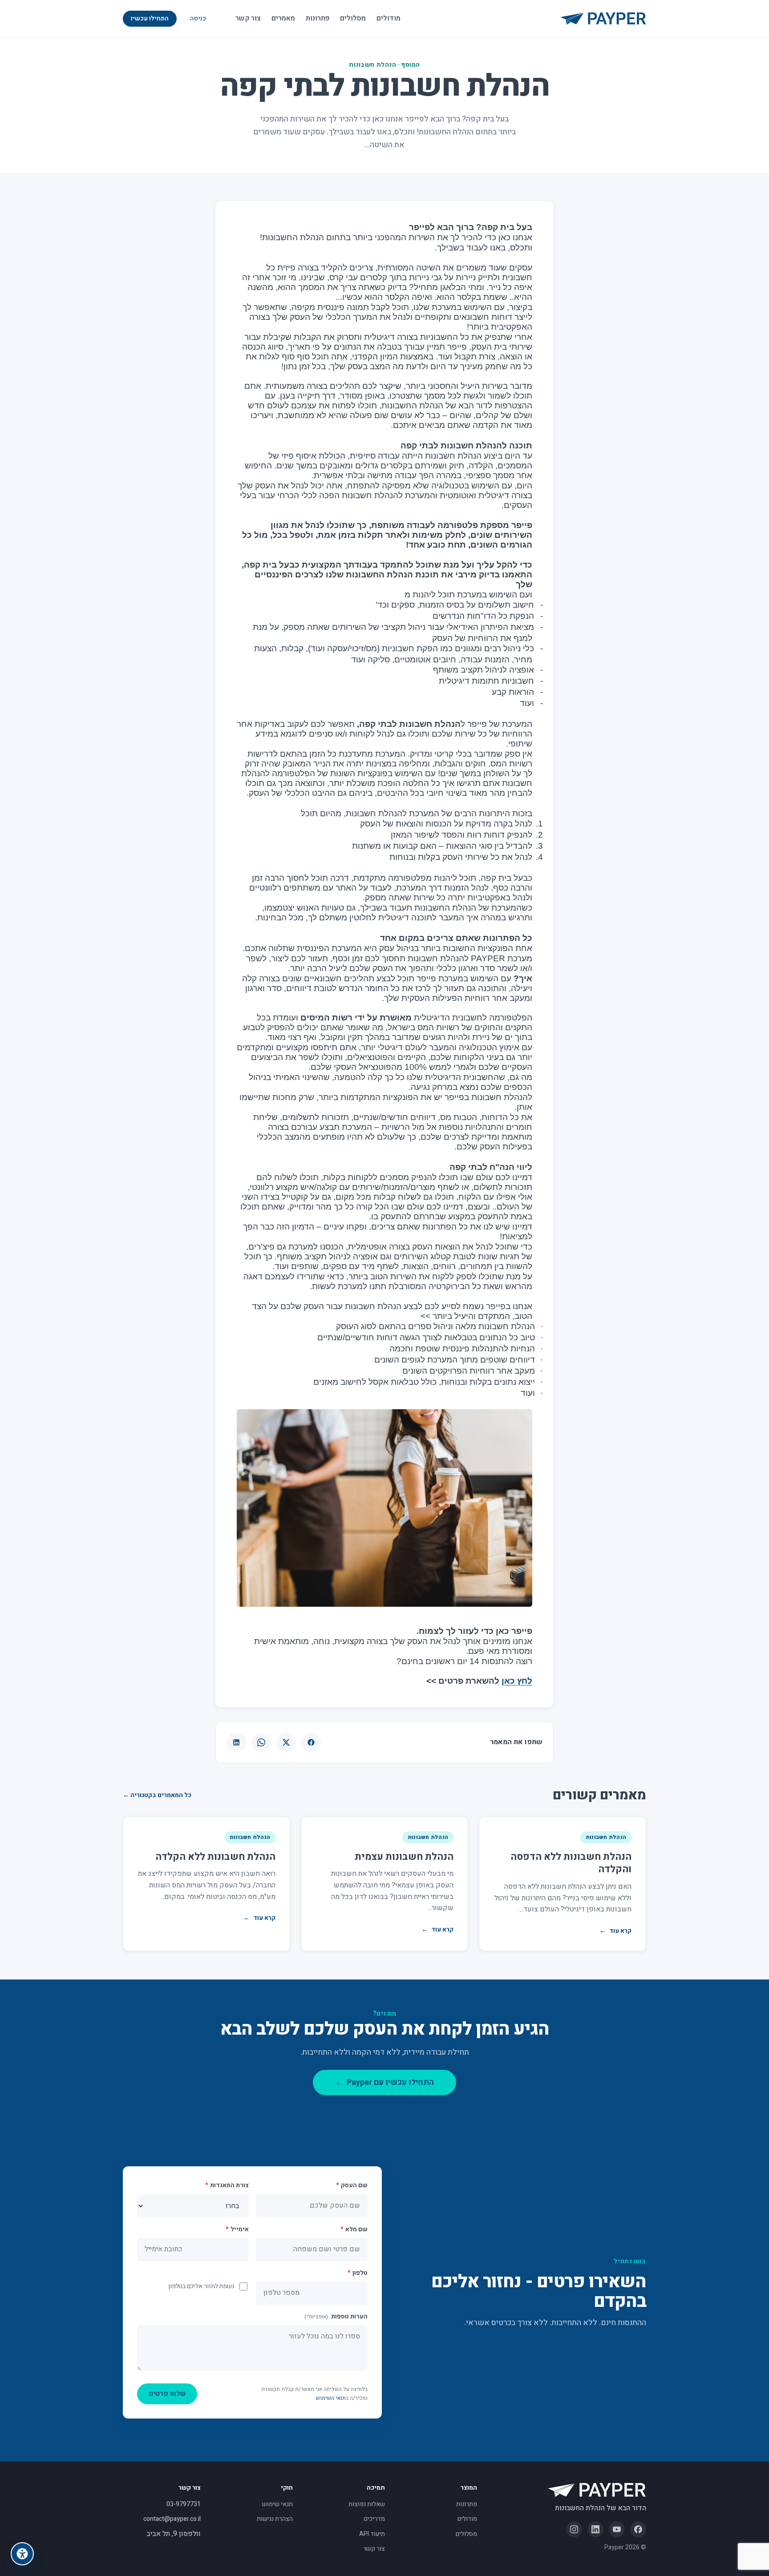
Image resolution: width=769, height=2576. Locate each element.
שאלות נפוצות (367, 2504)
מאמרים (283, 18)
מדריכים (374, 2519)
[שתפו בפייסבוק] (311, 1742)
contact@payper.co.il (172, 2519)
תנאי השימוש (331, 2398)
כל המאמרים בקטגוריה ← (157, 1795)
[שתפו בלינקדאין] (236, 1742)
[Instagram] (574, 2529)
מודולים (389, 18)
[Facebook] (638, 2529)
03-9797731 (184, 2504)
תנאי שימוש (277, 2504)
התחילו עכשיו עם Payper (384, 2082)
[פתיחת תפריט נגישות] (22, 2554)
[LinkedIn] (595, 2529)
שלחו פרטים (167, 2394)
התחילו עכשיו (150, 18)
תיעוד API (372, 2534)
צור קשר (248, 18)
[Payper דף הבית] (603, 19)
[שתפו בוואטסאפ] (261, 1742)
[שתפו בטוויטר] (286, 1742)
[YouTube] (617, 2529)
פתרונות (318, 18)
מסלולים (353, 18)
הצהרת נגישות (275, 2519)
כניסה (198, 18)
